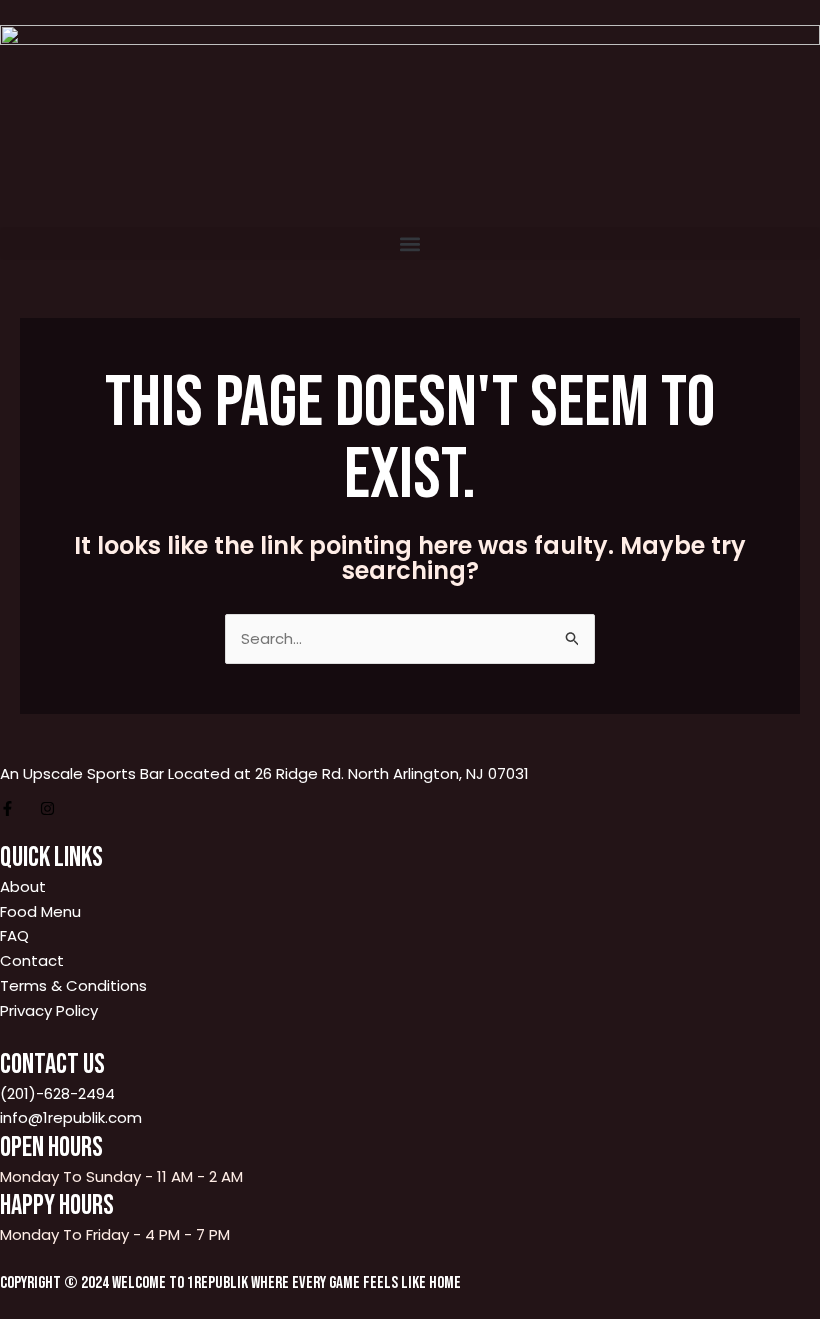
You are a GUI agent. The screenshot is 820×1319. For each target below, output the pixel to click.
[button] (410, 243)
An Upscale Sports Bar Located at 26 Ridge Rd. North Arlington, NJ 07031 (264, 773)
